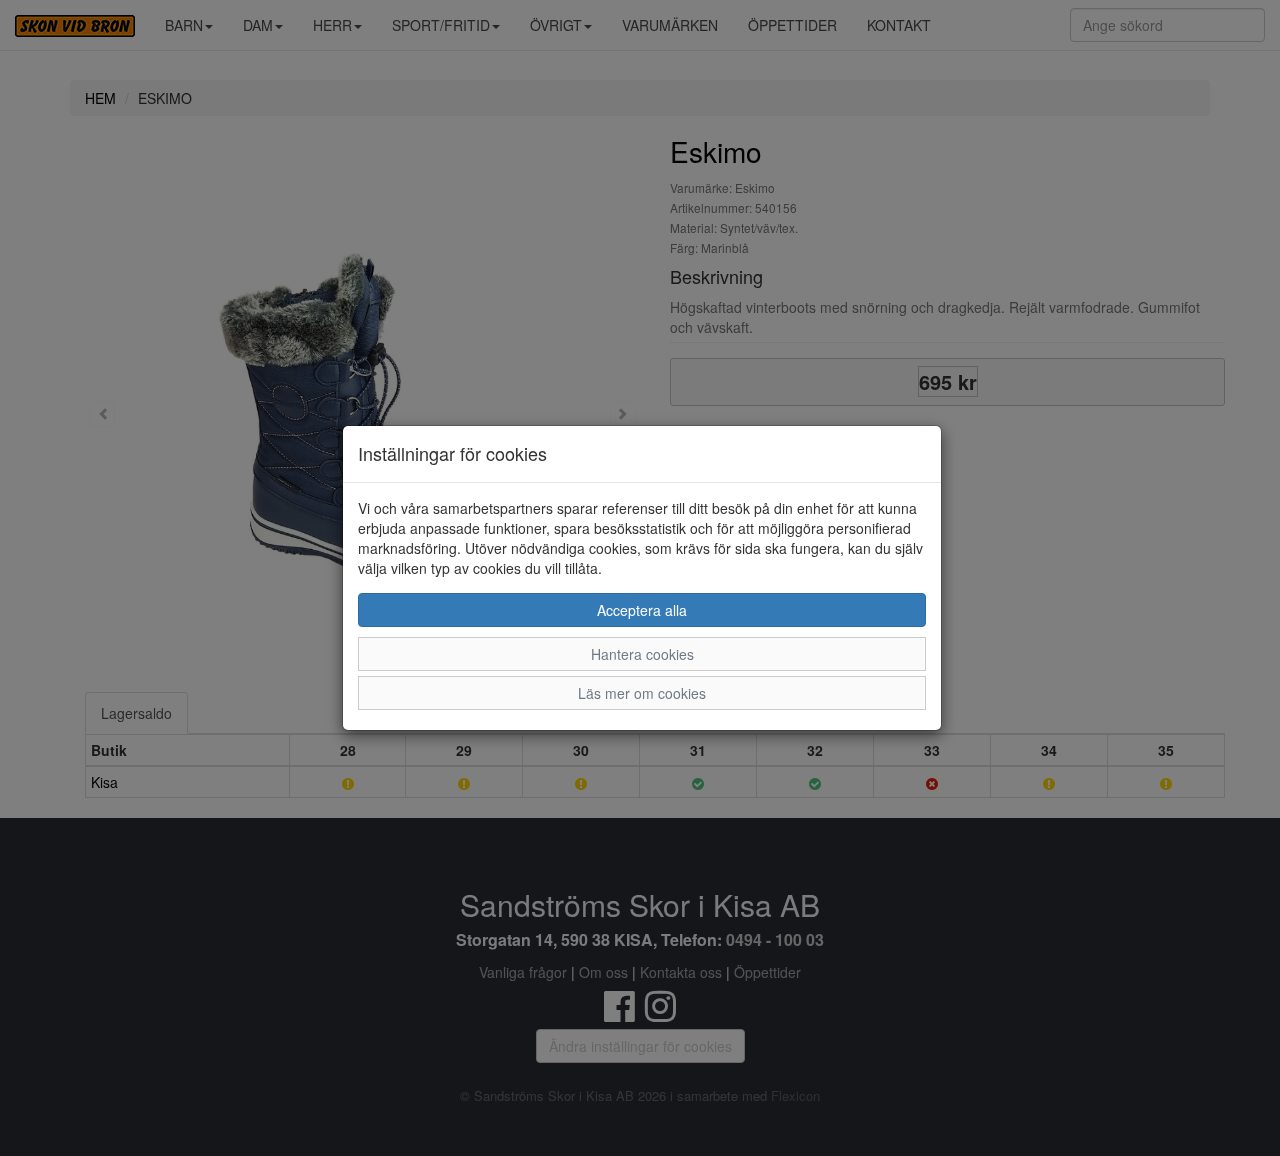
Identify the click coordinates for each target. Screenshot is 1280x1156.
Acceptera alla (642, 610)
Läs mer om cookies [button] (642, 693)
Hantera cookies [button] (642, 654)
